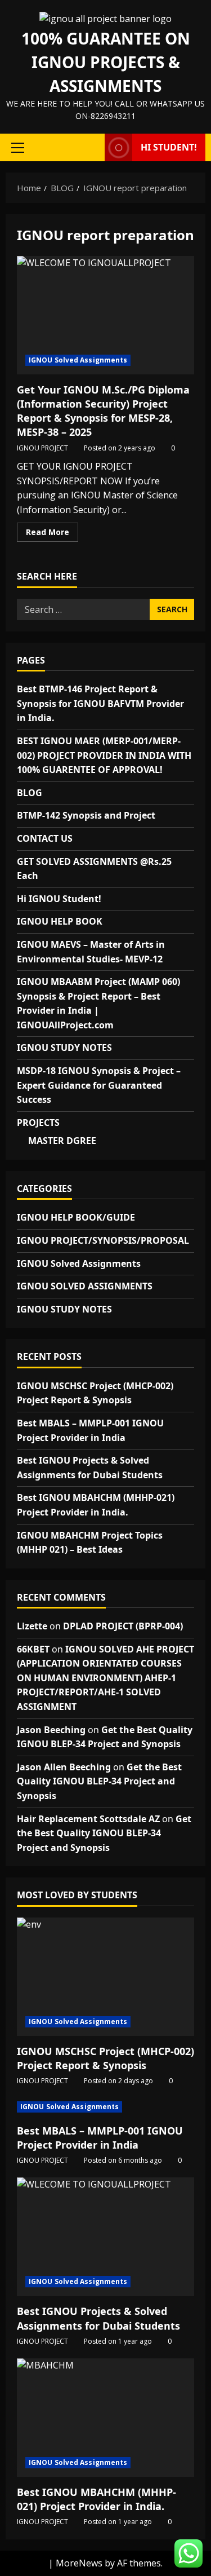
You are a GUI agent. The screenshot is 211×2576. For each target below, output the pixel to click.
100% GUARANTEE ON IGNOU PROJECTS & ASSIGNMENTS (106, 62)
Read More (52, 534)
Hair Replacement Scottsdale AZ (88, 1819)
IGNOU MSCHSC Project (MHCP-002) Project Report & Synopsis (105, 2058)
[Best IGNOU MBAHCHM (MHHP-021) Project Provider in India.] (105, 2418)
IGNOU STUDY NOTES (64, 1048)
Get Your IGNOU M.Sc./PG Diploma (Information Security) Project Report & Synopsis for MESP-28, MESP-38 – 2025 (105, 315)
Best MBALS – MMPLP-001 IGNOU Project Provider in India (100, 2138)
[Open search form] (91, 148)
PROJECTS (38, 1123)
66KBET (33, 1649)
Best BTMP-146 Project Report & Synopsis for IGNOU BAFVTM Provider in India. (100, 703)
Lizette (32, 1626)
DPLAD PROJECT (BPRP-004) (123, 1626)
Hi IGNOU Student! (59, 899)
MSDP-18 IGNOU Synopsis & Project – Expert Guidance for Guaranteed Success (99, 1085)
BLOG (30, 793)
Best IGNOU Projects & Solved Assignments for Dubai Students (98, 2318)
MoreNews (79, 2563)
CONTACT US (45, 838)
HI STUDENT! (169, 147)
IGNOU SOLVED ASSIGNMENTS (85, 1286)
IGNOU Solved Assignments (78, 360)
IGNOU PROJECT (42, 448)
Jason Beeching (51, 1730)
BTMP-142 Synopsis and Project (86, 815)
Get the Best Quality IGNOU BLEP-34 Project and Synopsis (99, 1781)
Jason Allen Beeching (64, 1767)
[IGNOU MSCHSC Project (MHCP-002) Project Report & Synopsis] (105, 1977)
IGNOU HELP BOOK (60, 921)
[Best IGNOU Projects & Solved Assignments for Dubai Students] (105, 2237)
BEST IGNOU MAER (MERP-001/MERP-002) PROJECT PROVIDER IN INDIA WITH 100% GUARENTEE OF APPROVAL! (104, 755)
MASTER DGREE (62, 1141)
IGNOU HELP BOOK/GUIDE (76, 1217)
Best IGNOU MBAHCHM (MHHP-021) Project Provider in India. (96, 2499)
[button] (18, 148)
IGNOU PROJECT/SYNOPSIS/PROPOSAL (103, 1240)
